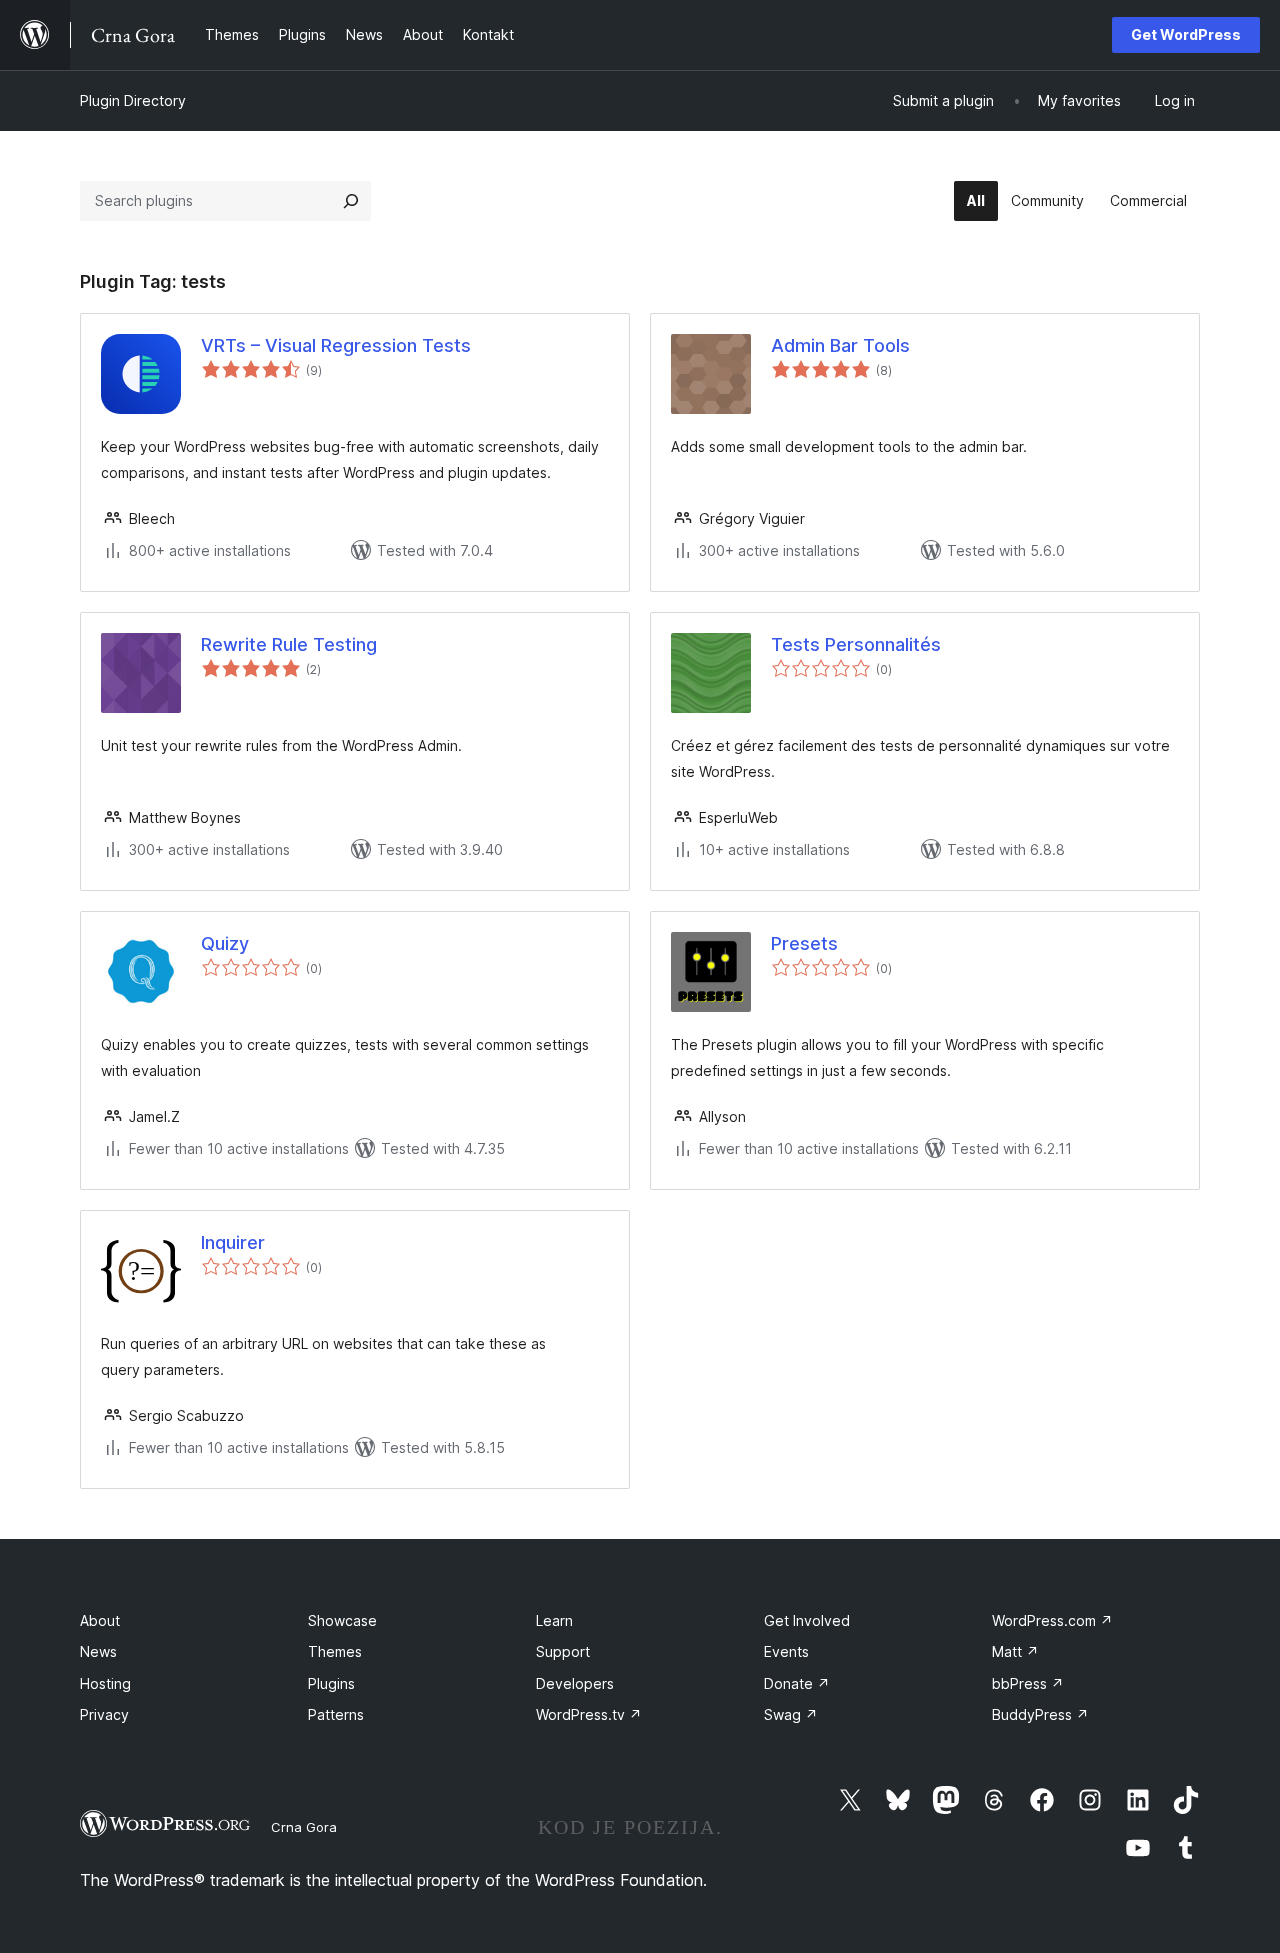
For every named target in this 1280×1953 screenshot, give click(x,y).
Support (563, 1651)
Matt (1015, 1651)
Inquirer (233, 1242)
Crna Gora (304, 1827)
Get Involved (807, 1620)
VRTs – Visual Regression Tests (336, 345)
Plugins (331, 1683)
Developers (575, 1683)
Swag (791, 1714)
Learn (554, 1620)
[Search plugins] (351, 201)
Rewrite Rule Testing (289, 644)
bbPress (1028, 1683)
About (100, 1620)
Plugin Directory (133, 100)
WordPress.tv (589, 1714)
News (98, 1651)
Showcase (342, 1620)
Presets (804, 943)
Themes (335, 1651)
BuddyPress (1040, 1714)
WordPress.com (1052, 1620)
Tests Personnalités (856, 644)
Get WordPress (1186, 34)
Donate (797, 1683)
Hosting (105, 1683)
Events (786, 1651)
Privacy (104, 1714)
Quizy (225, 943)
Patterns (336, 1714)
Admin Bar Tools (840, 345)
